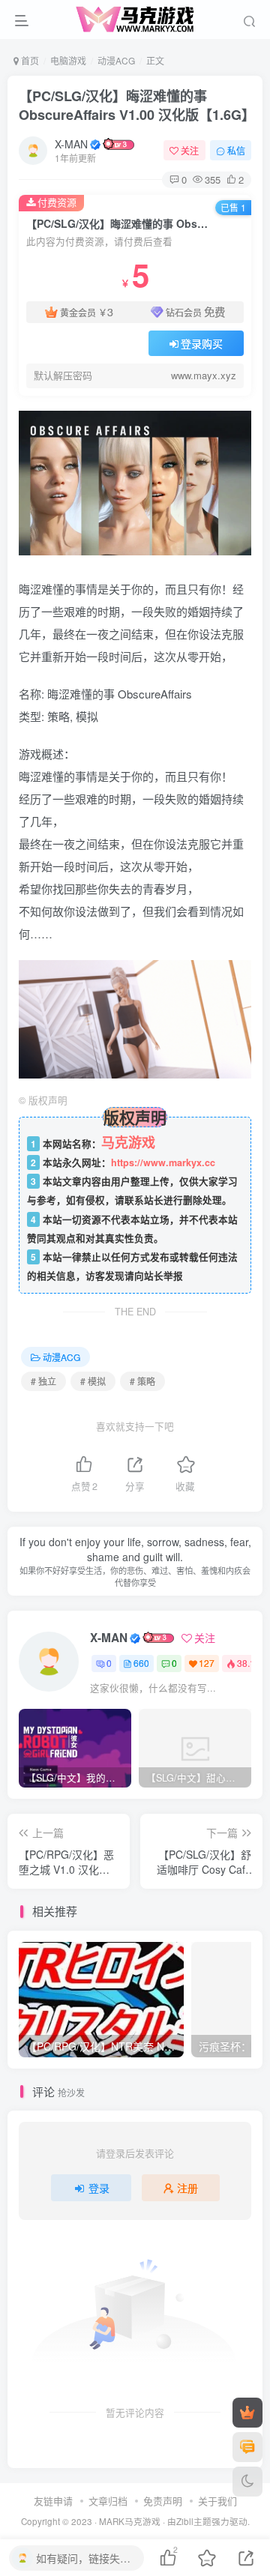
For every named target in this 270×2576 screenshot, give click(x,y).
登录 (99, 2188)
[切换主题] (247, 2482)
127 (207, 1663)
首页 (29, 60)
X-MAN (71, 144)
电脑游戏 (68, 60)
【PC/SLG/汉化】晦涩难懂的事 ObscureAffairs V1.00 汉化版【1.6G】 (137, 105)
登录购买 (202, 343)
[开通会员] (247, 2413)
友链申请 (53, 2501)
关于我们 (217, 2501)
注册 (187, 2188)
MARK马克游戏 (130, 2521)
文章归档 (108, 2501)
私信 (236, 150)
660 (141, 1663)
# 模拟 (93, 1381)
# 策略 (142, 1381)
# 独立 (43, 1381)
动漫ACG (116, 60)
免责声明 (163, 2501)
